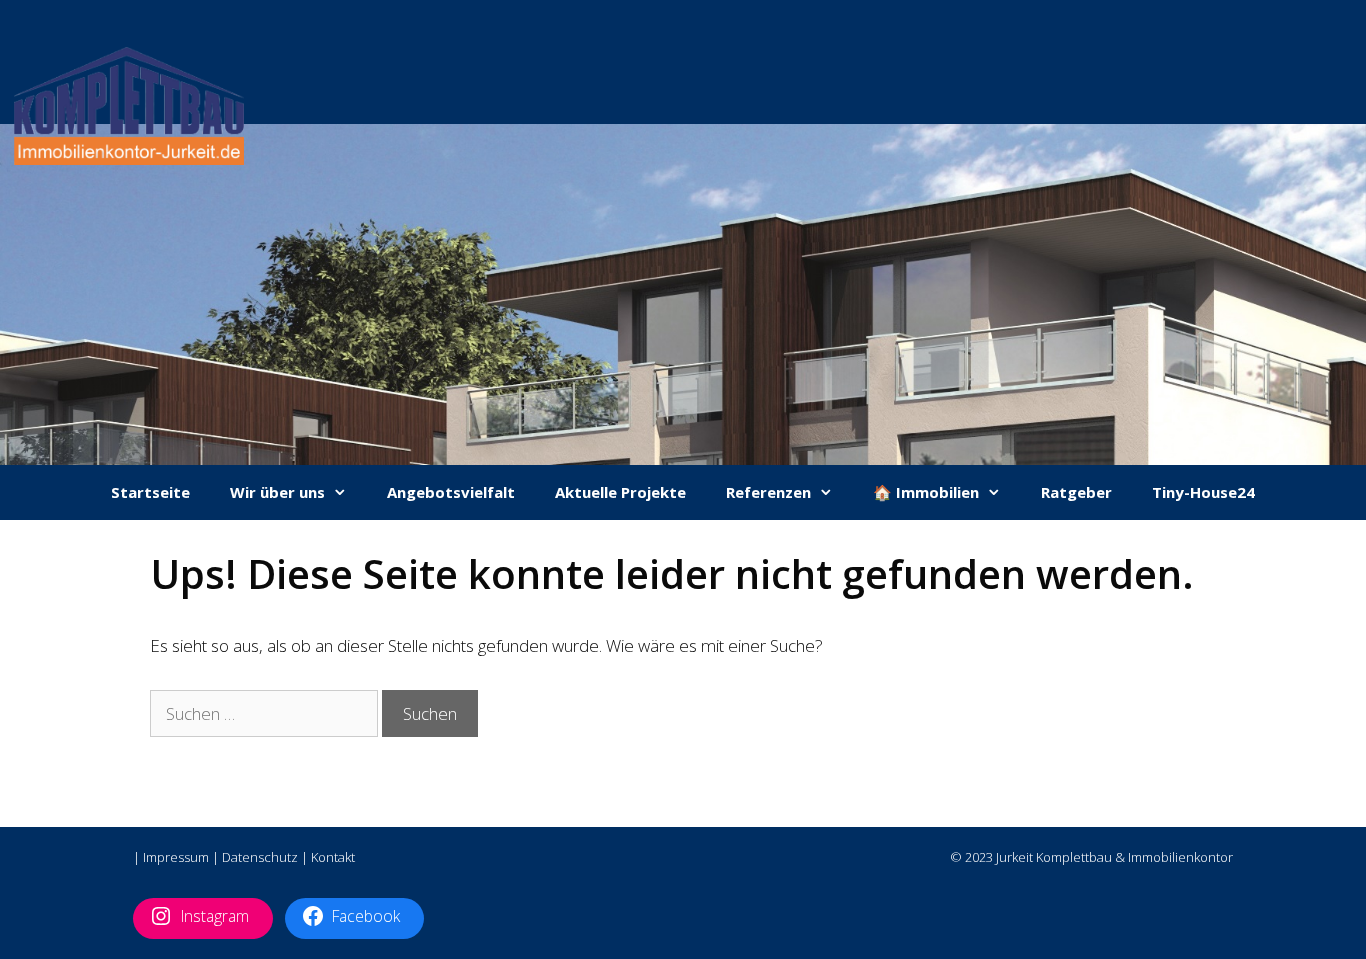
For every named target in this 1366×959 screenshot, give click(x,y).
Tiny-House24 (1203, 492)
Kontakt (333, 857)
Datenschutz (260, 857)
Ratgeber (1076, 492)
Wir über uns (277, 492)
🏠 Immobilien (926, 492)
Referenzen (768, 492)
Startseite (150, 492)
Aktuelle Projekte (620, 492)
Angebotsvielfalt (451, 492)
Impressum (176, 857)
